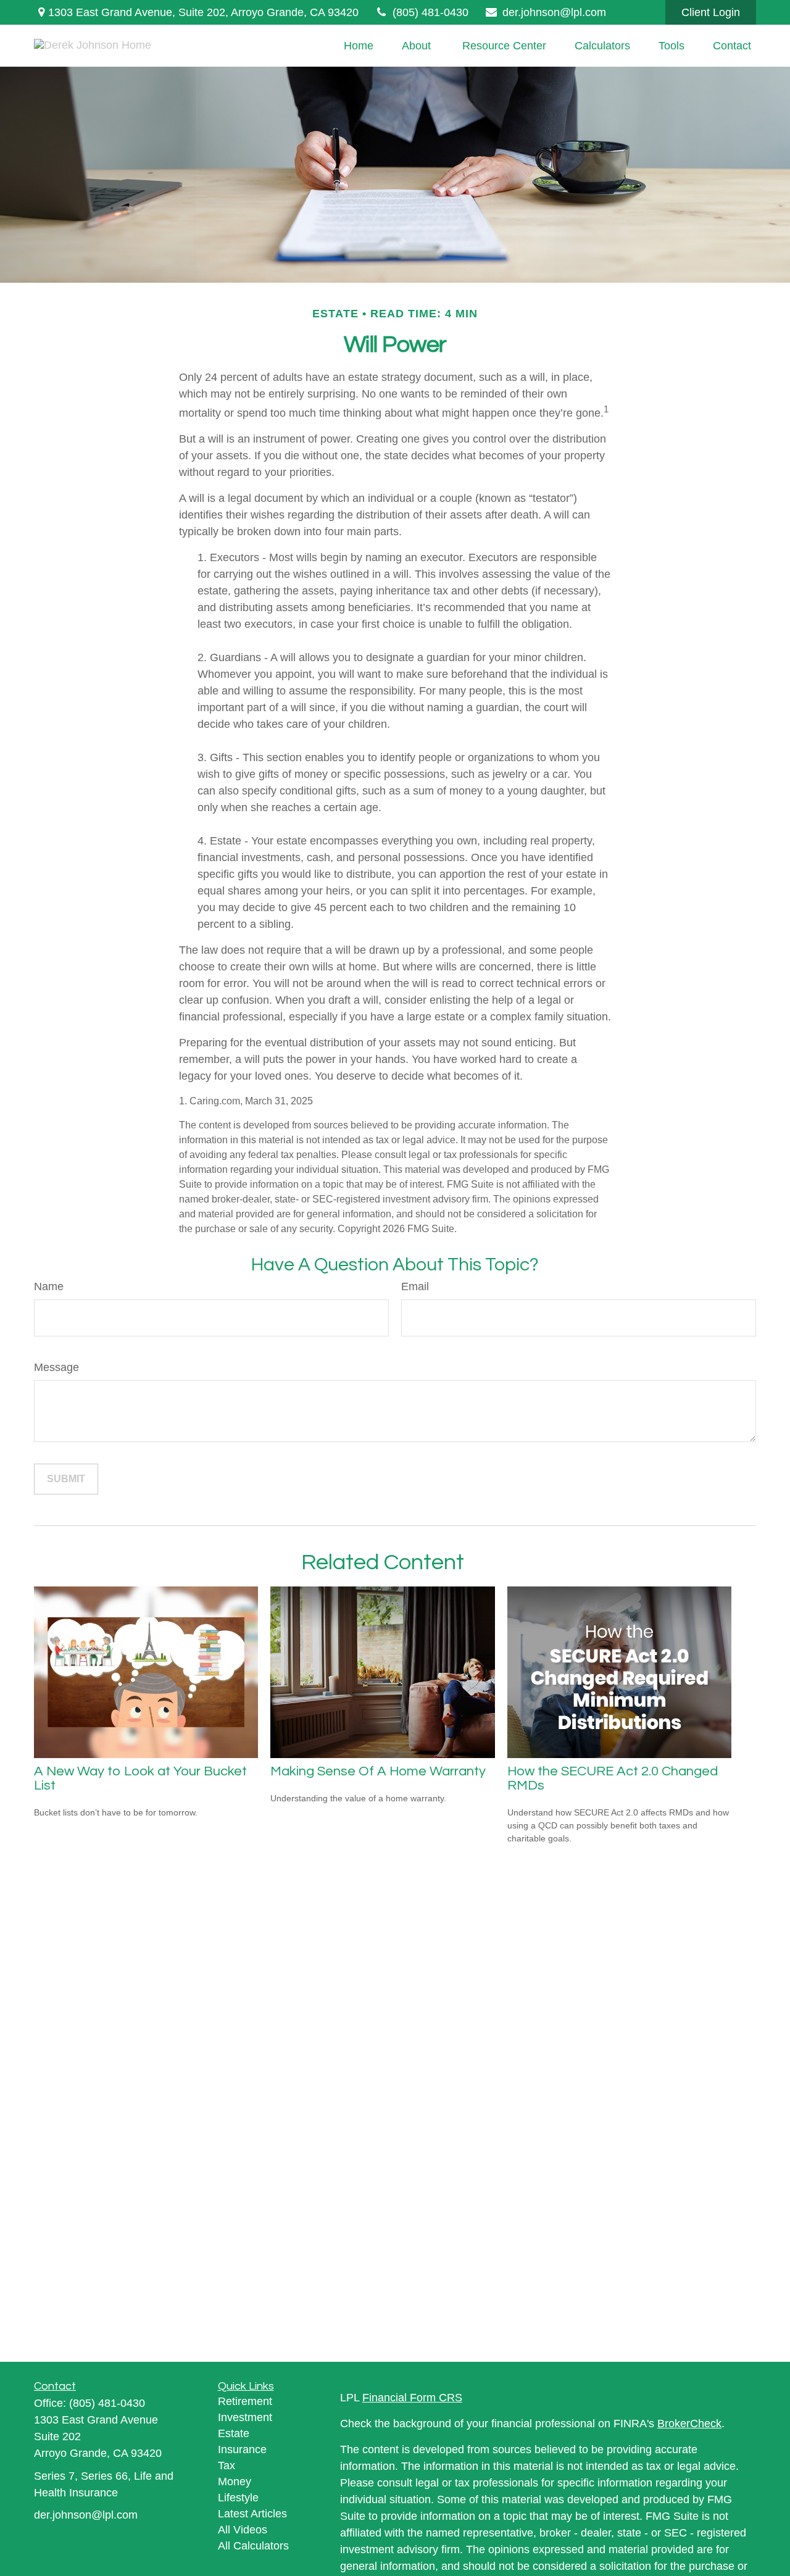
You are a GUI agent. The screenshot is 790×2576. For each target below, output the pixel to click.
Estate (234, 2433)
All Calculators (253, 2546)
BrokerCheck (689, 2424)
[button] (359, 46)
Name (49, 1286)
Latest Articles (252, 2514)
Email (415, 1286)
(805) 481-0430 (430, 12)
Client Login (711, 12)
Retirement (245, 2401)
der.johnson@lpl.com (554, 12)
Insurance (242, 2449)
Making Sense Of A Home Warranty (378, 1771)
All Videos (243, 2530)
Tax (227, 2466)
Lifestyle (238, 2498)
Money (235, 2482)
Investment (245, 2417)
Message (56, 1367)
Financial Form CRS (412, 2398)
